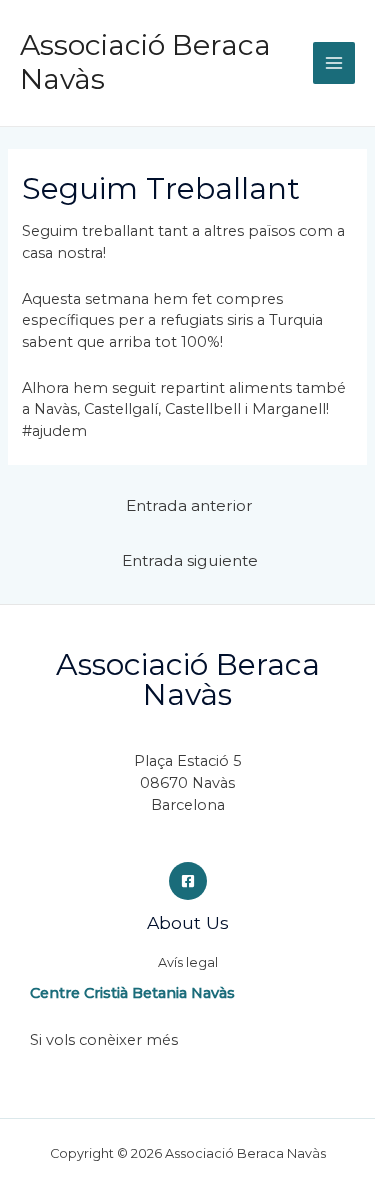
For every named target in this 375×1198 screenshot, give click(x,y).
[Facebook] (188, 881)
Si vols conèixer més (104, 1040)
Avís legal (188, 962)
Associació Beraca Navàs (145, 62)
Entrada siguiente (190, 560)
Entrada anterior (189, 505)
